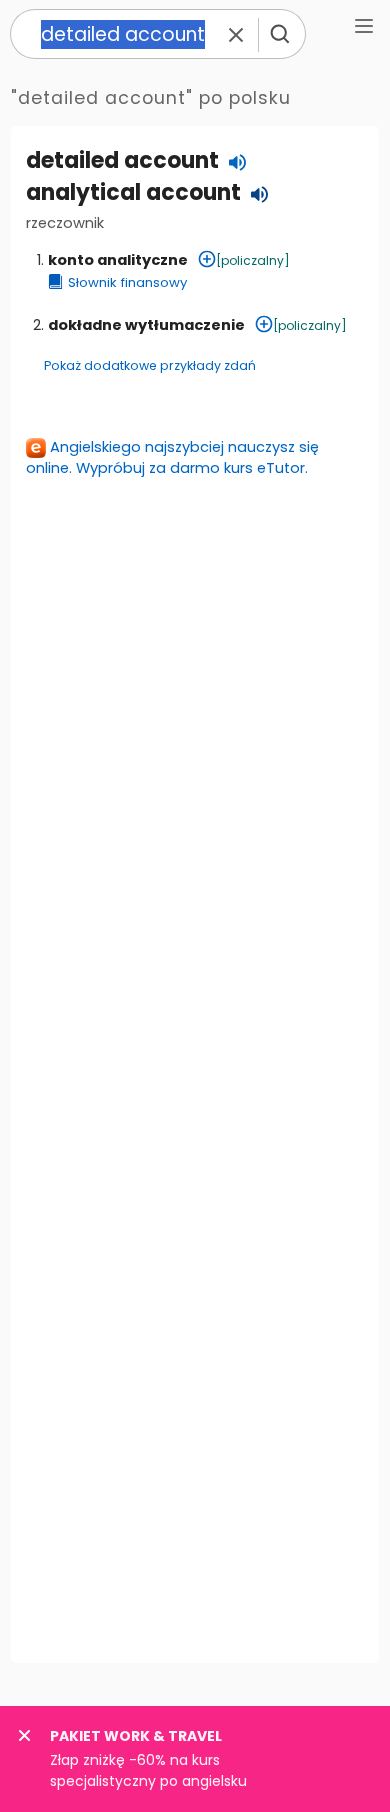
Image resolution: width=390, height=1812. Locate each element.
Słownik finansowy (127, 282)
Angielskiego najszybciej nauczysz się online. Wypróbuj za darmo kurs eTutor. (172, 457)
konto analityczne (118, 260)
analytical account (133, 192)
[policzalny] (253, 260)
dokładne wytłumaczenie (146, 325)
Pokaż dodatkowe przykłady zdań (150, 365)
